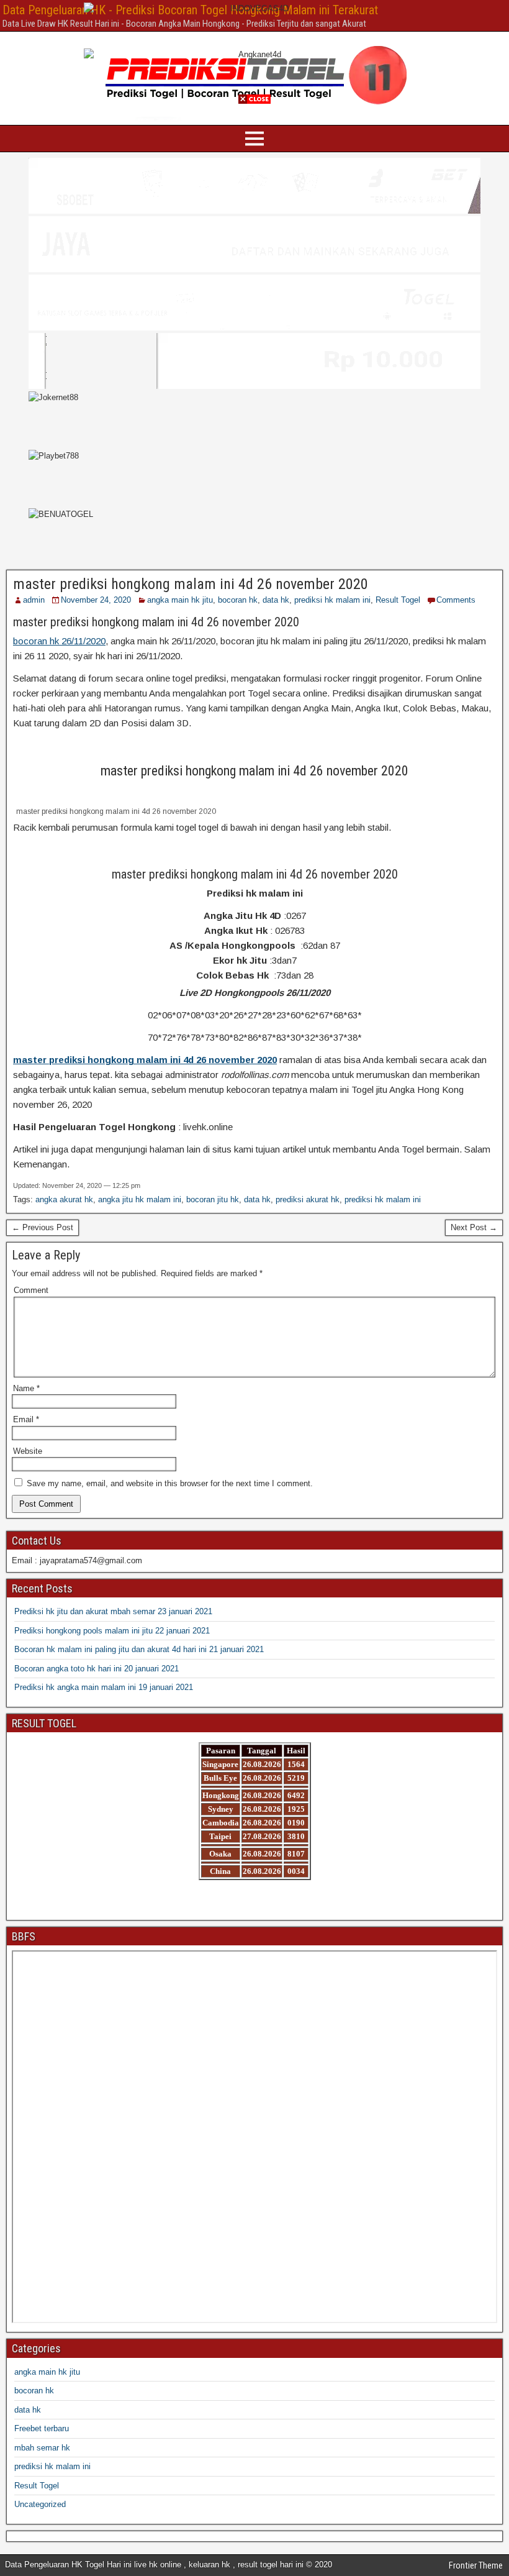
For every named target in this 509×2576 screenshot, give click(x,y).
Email (26, 1419)
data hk (276, 600)
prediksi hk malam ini (332, 600)
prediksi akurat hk (308, 1199)
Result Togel (398, 600)
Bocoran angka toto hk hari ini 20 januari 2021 (97, 1669)
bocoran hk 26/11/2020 (59, 641)
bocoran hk (238, 600)
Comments (456, 600)
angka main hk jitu (180, 600)
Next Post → (474, 1227)
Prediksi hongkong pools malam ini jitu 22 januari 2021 (112, 1631)
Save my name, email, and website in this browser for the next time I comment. (170, 1483)
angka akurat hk (64, 1199)
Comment (31, 1290)
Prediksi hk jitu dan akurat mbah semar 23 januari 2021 (113, 1611)
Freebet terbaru (42, 2428)
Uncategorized (40, 2504)
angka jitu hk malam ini (140, 1199)
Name (26, 1388)
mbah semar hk (42, 2448)
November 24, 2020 (96, 600)
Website (28, 1451)
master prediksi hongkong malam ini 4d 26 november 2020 (191, 584)
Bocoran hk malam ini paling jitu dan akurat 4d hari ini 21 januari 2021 (139, 1649)
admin (34, 600)
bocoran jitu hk (213, 1199)
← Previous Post (43, 1227)
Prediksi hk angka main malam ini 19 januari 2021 (104, 1687)
